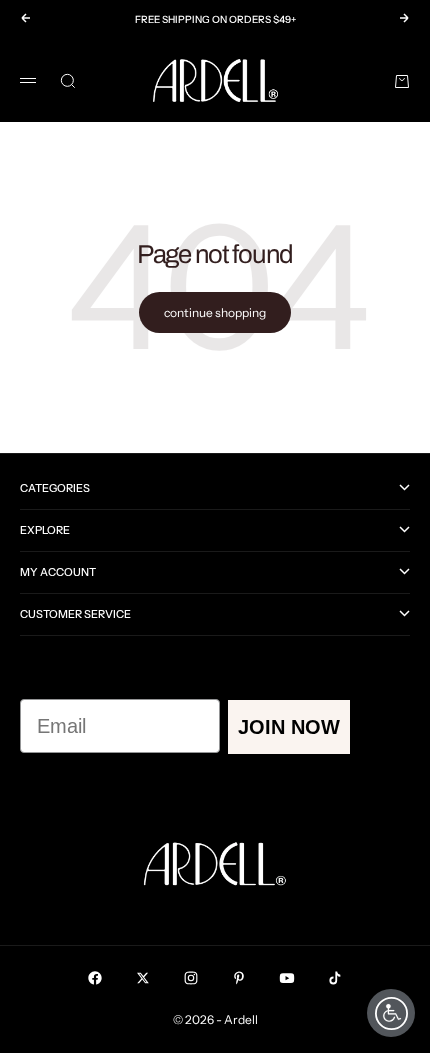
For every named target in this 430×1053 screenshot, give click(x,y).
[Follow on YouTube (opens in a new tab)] (287, 978)
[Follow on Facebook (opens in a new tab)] (95, 978)
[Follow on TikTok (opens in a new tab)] (335, 978)
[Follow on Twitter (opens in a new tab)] (143, 978)
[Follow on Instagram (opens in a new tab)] (191, 978)
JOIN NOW (289, 727)
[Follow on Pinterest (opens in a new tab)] (239, 978)
